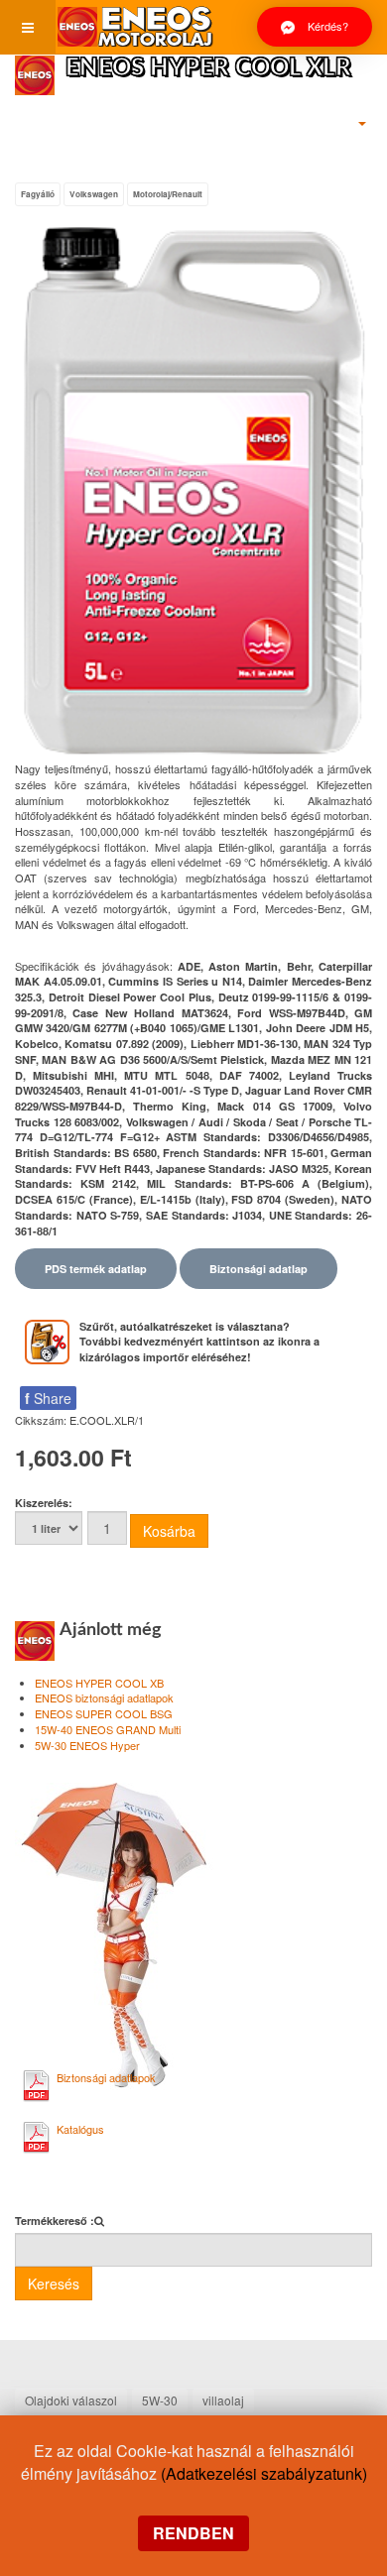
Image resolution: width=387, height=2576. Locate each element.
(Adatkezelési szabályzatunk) (264, 2473)
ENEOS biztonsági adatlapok (104, 1698)
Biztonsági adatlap (258, 1269)
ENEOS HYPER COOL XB (99, 1683)
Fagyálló (38, 194)
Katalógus (80, 2129)
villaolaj (223, 2400)
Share (48, 1398)
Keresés (54, 2283)
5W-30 (160, 2400)
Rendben (193, 2533)
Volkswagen (94, 194)
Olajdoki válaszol (71, 2400)
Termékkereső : (55, 2221)
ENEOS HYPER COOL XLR (208, 68)
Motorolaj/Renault (168, 194)
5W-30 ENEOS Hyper (87, 1745)
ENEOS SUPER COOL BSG (104, 1713)
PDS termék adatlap (96, 1269)
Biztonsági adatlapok (106, 2077)
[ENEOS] (135, 27)
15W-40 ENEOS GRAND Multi (108, 1729)
